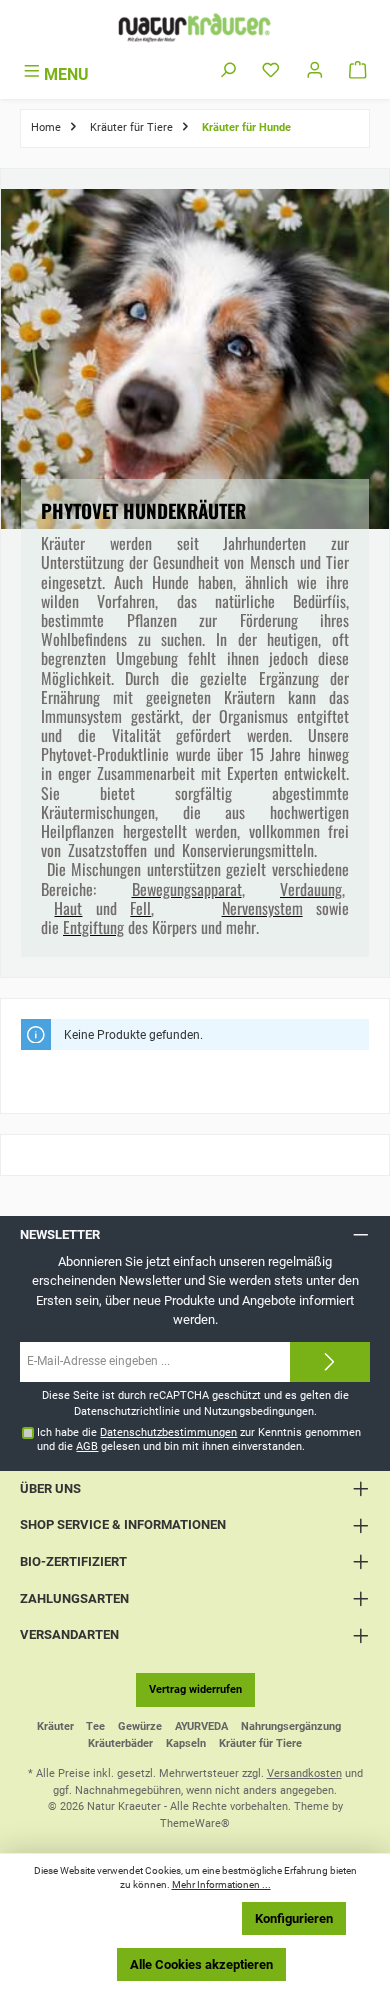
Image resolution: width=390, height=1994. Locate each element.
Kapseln (186, 1743)
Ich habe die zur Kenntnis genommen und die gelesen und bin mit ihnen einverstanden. (199, 1439)
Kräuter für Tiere (260, 1743)
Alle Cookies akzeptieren (201, 1964)
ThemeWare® (195, 1823)
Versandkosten (304, 1773)
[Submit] (330, 1362)
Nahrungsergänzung (291, 1726)
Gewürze (140, 1726)
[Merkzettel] (271, 71)
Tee (95, 1726)
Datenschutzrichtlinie (127, 1411)
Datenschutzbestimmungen (168, 1432)
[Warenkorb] (358, 71)
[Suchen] (228, 71)
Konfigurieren (294, 1918)
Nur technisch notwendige (145, 1918)
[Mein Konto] (315, 71)
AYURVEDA (201, 1726)
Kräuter (55, 1726)
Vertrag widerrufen (195, 1689)
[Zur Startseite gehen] (195, 27)
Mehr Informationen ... (221, 1884)
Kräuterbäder (120, 1743)
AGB (87, 1446)
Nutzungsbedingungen (259, 1411)
